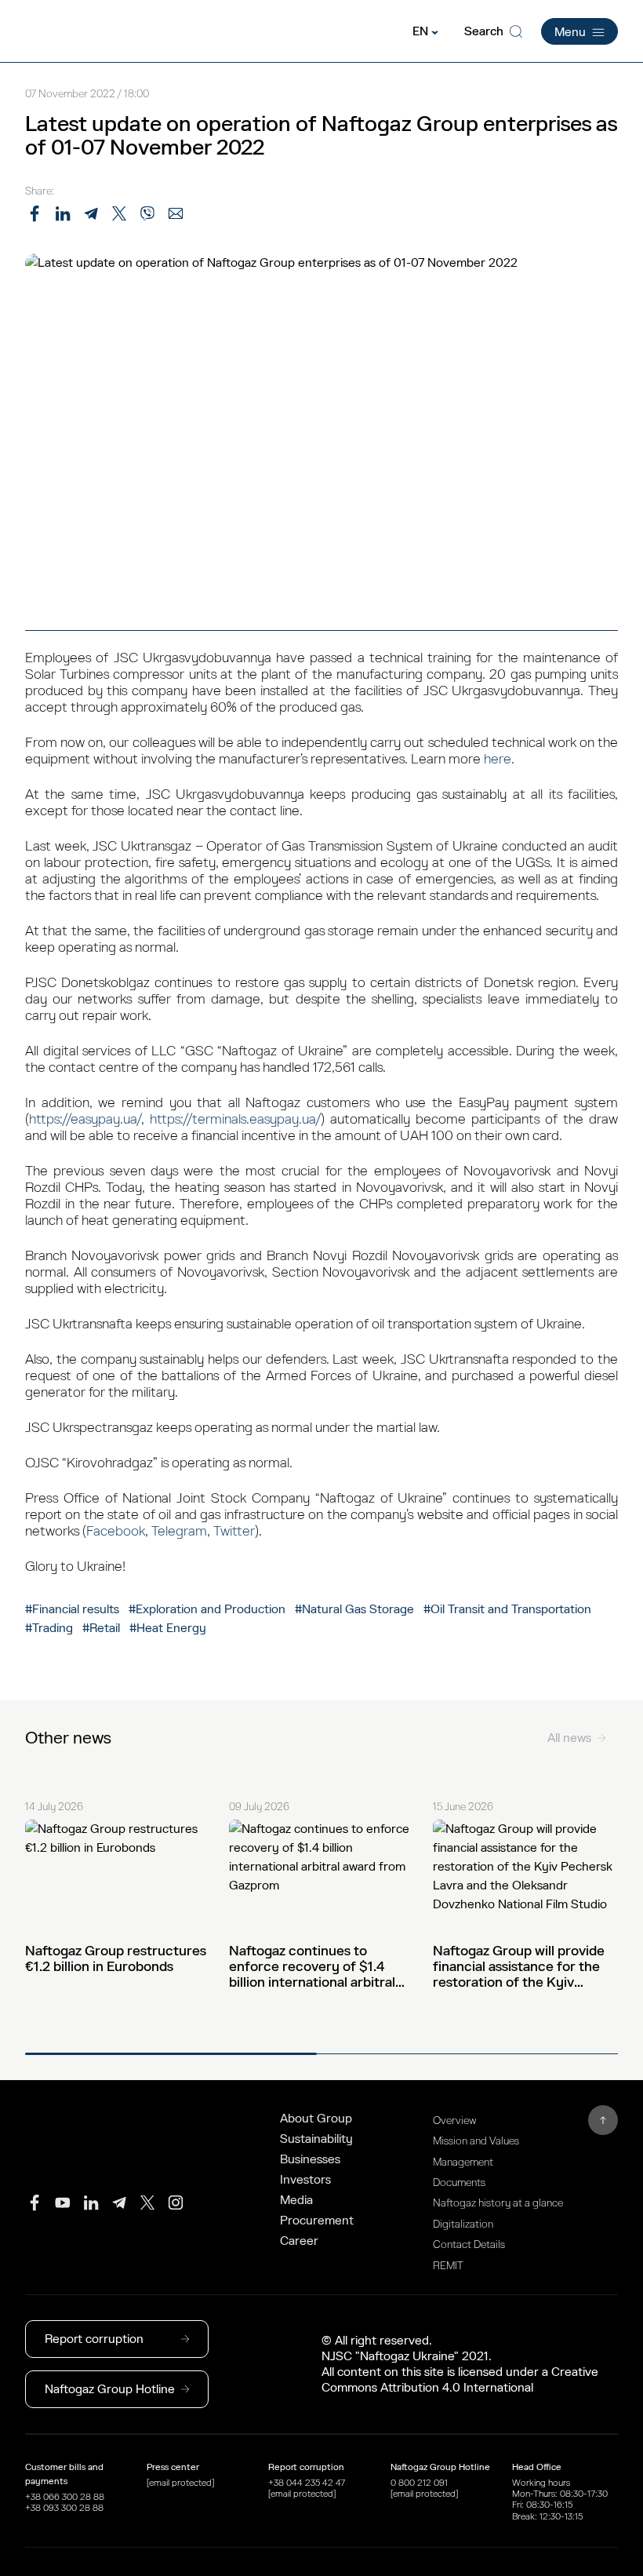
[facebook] (35, 2203)
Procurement (317, 2221)
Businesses (310, 2159)
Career (299, 2241)
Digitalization (463, 2224)
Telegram (179, 1531)
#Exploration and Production (207, 1609)
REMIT (448, 2266)
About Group (316, 2119)
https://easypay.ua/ (85, 1119)
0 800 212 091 (419, 2483)
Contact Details (469, 2244)
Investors (305, 2180)
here (498, 759)
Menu (570, 32)
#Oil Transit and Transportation (507, 1609)
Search (484, 31)
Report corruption (94, 2339)
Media (296, 2200)
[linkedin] (91, 2203)
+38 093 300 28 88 (64, 2508)
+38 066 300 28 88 (65, 2497)
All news (569, 1738)
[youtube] (63, 2203)
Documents (459, 2182)
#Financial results (72, 1609)
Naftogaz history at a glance (498, 2203)
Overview (455, 2121)
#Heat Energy (168, 1628)
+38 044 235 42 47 (307, 2483)
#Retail (101, 1628)
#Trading (51, 1628)
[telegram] (119, 2203)
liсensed (480, 2372)
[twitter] (147, 2203)
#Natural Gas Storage (354, 1609)
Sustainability (316, 2139)
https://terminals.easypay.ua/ (235, 1119)
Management (463, 2162)
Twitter (234, 1531)
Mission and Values (476, 2141)
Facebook (116, 1531)
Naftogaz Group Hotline (110, 2389)
